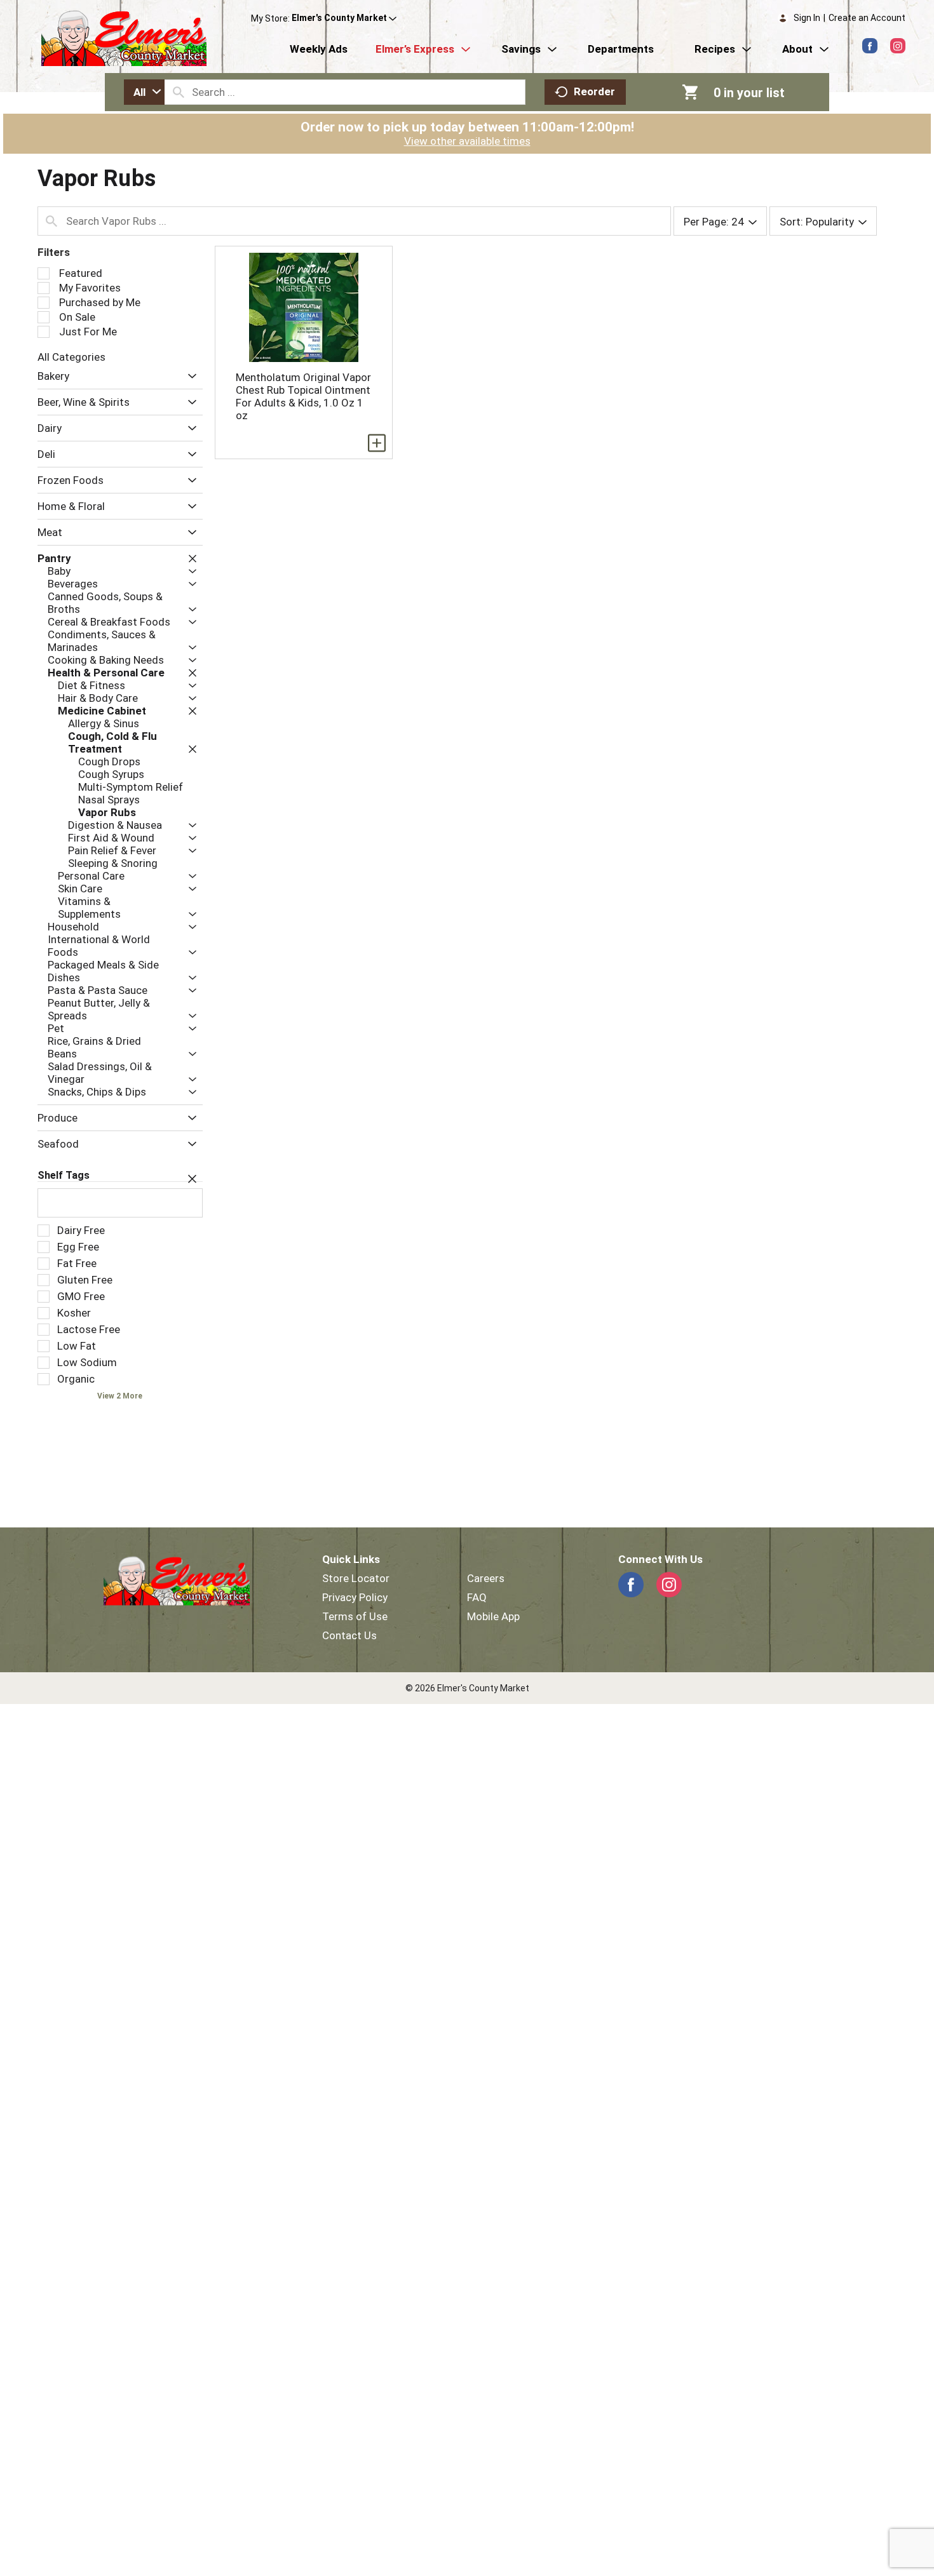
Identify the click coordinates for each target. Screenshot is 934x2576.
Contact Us (349, 1635)
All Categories (71, 357)
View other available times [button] (467, 141)
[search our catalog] (179, 92)
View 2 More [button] (120, 1396)
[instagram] (898, 46)
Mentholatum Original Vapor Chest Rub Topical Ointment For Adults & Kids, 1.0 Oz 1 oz (303, 396)
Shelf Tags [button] (64, 1175)
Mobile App (493, 1616)
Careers (486, 1578)
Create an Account (867, 18)
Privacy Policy (355, 1597)
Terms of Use (355, 1616)
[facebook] (870, 46)
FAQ (477, 1597)
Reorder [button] (594, 91)
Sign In (807, 18)
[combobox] (144, 92)
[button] (344, 18)
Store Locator (356, 1578)
